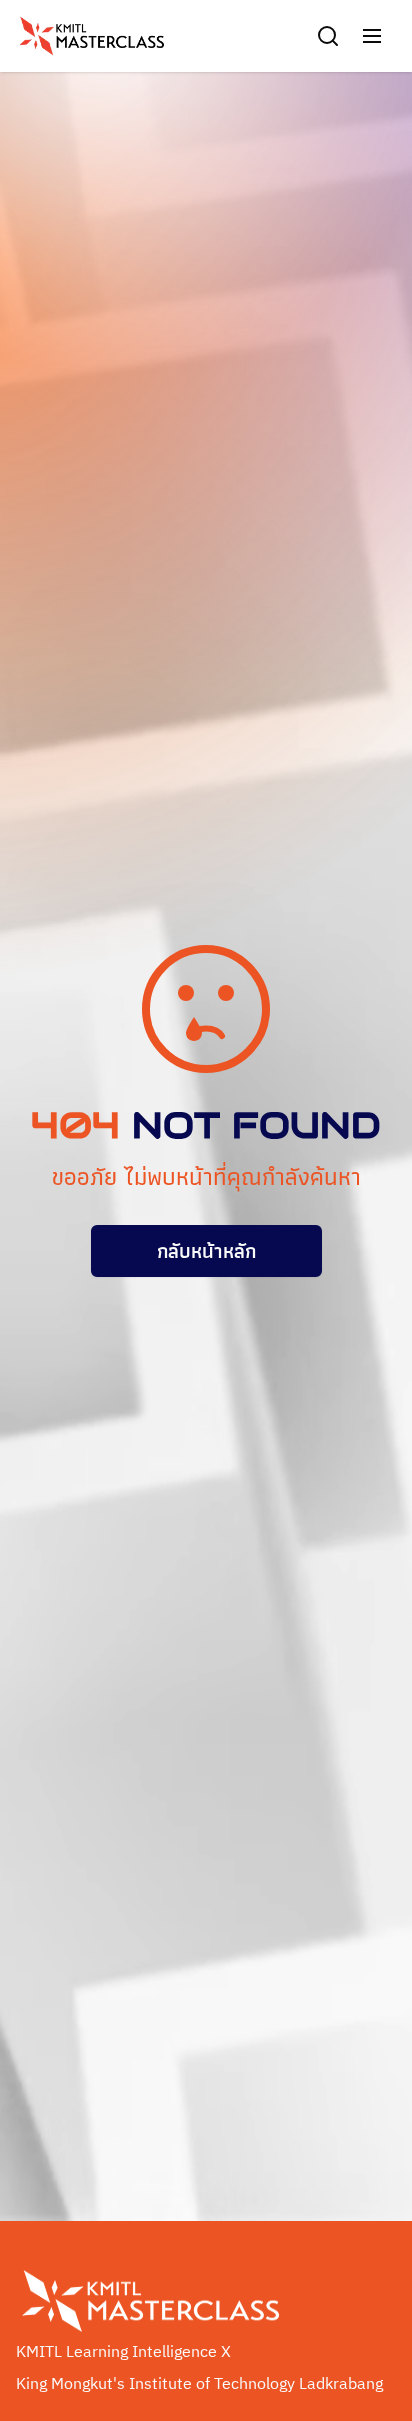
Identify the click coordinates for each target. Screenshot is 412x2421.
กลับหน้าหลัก (206, 1251)
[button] (372, 36)
